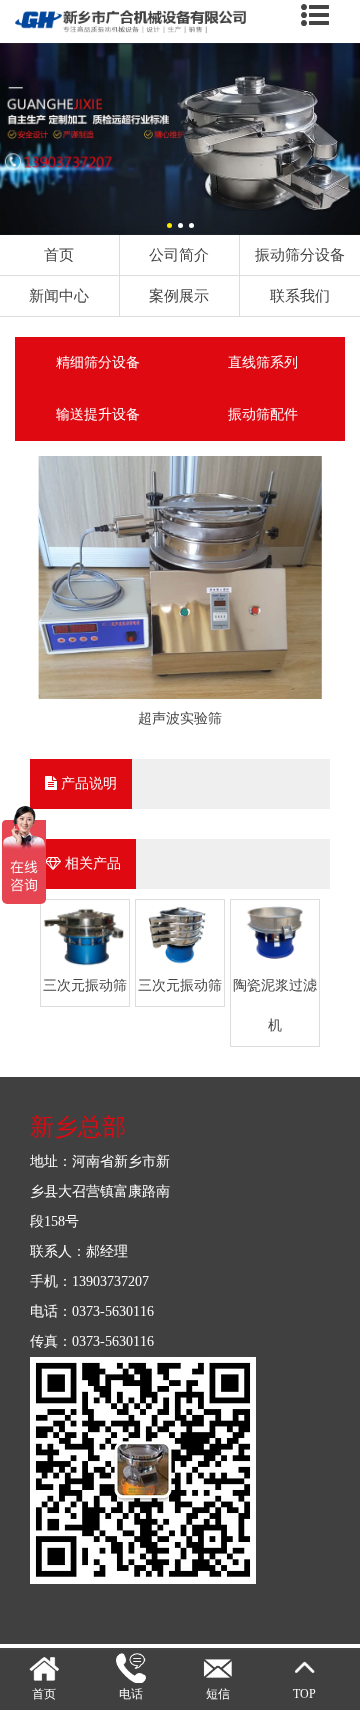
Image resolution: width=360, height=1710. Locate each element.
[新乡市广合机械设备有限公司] (180, 52)
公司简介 (179, 254)
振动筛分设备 (300, 254)
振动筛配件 (263, 414)
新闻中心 (59, 295)
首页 (59, 254)
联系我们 (300, 295)
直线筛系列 (263, 362)
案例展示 (179, 295)
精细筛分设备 (98, 362)
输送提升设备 (98, 414)
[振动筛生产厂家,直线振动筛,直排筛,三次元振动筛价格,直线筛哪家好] (180, 22)
